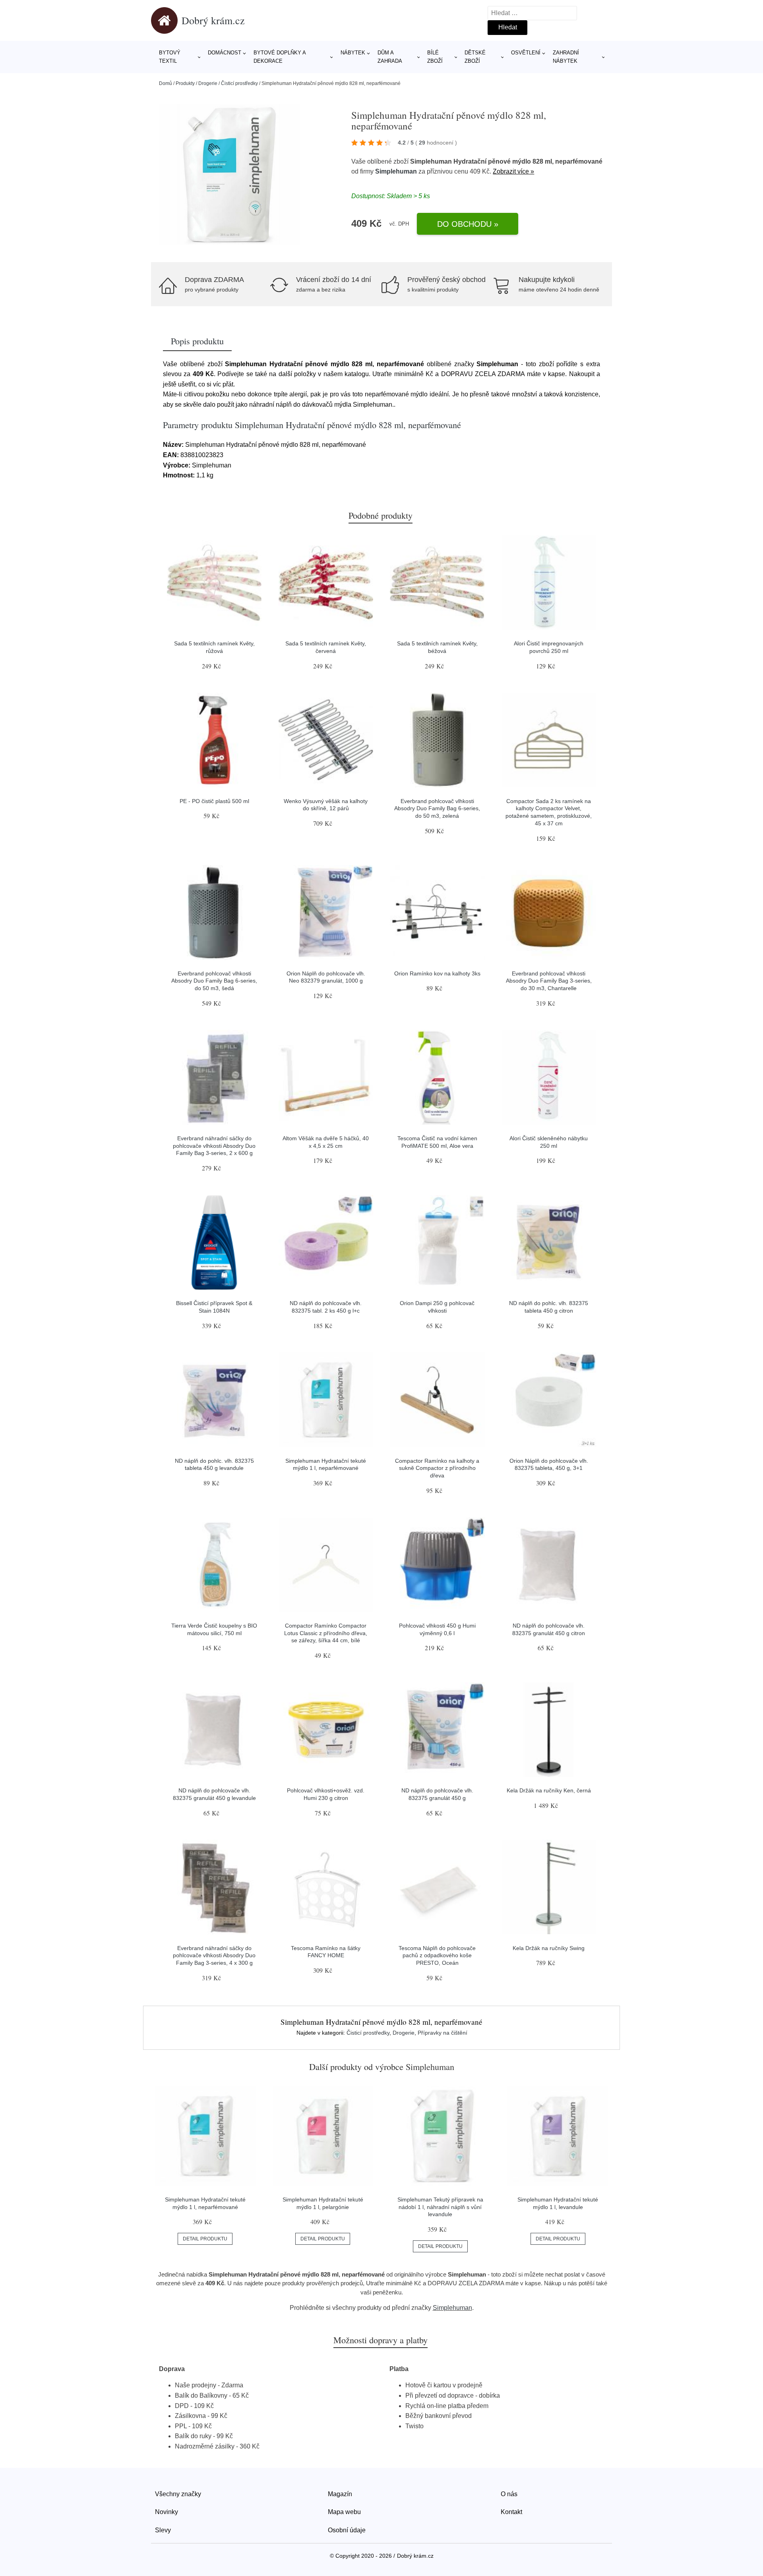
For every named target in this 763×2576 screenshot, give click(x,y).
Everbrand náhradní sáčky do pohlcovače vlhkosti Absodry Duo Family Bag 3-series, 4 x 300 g (214, 1955)
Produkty (185, 83)
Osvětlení (526, 53)
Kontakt (511, 2512)
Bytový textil (170, 57)
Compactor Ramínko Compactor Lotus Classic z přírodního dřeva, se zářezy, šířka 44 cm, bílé (326, 1633)
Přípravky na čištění (443, 2033)
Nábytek (353, 53)
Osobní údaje (347, 2530)
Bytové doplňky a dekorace (280, 57)
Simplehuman (396, 171)
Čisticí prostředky (239, 83)
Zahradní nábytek (566, 57)
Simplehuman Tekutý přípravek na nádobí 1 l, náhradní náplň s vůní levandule (440, 2207)
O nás (509, 2494)
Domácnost (225, 53)
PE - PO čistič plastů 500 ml (214, 801)
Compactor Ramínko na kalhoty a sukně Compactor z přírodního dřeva (437, 1468)
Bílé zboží (435, 57)
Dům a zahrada (390, 57)
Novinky (167, 2512)
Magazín (340, 2494)
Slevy (163, 2530)
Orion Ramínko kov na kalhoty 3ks (437, 973)
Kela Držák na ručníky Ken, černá (549, 1790)
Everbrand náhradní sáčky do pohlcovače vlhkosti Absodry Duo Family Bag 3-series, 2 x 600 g (214, 1146)
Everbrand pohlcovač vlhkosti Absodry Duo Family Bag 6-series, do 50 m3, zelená (437, 808)
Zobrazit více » (513, 171)
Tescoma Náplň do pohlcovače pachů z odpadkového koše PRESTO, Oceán (437, 1955)
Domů (166, 83)
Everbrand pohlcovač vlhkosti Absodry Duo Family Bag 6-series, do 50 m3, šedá (214, 981)
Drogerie (208, 83)
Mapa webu (344, 2512)
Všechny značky (178, 2494)
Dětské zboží (475, 57)
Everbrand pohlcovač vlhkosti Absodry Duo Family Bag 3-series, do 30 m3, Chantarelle (549, 981)
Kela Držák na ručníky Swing (549, 1948)
